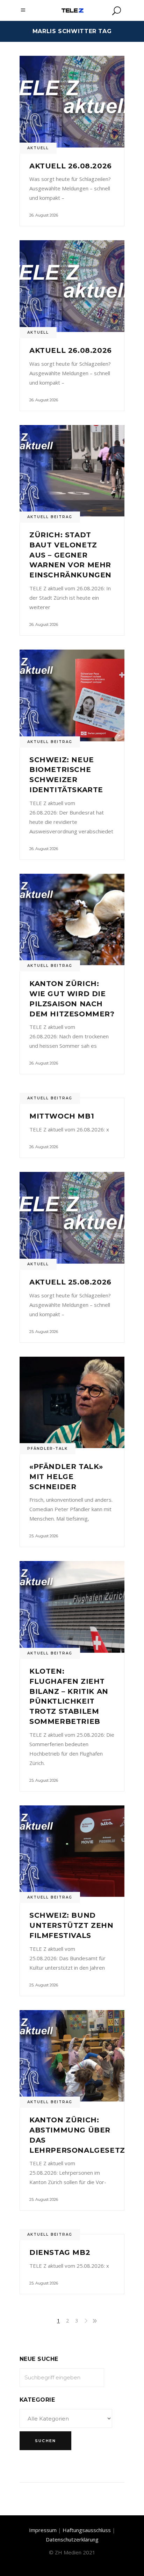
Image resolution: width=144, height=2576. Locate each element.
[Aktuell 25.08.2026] (72, 1218)
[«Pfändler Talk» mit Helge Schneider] (72, 1403)
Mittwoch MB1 (62, 1116)
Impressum (43, 2530)
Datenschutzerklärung (72, 2539)
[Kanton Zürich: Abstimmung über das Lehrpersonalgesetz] (72, 2056)
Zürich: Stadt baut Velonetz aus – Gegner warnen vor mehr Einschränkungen (70, 555)
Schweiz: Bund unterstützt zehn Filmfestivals (71, 1925)
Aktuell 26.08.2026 (71, 166)
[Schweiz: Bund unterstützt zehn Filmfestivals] (72, 1851)
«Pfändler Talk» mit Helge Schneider (66, 1477)
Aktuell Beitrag (50, 517)
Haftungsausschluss (87, 2530)
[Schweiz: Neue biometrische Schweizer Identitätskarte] (72, 695)
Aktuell (38, 148)
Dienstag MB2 (60, 2252)
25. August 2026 (44, 1332)
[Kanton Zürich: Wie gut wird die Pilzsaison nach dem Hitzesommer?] (72, 920)
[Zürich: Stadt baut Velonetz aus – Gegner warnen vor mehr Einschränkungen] (72, 471)
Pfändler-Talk (48, 1449)
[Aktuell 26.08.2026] (72, 102)
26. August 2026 (44, 215)
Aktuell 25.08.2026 (70, 1282)
